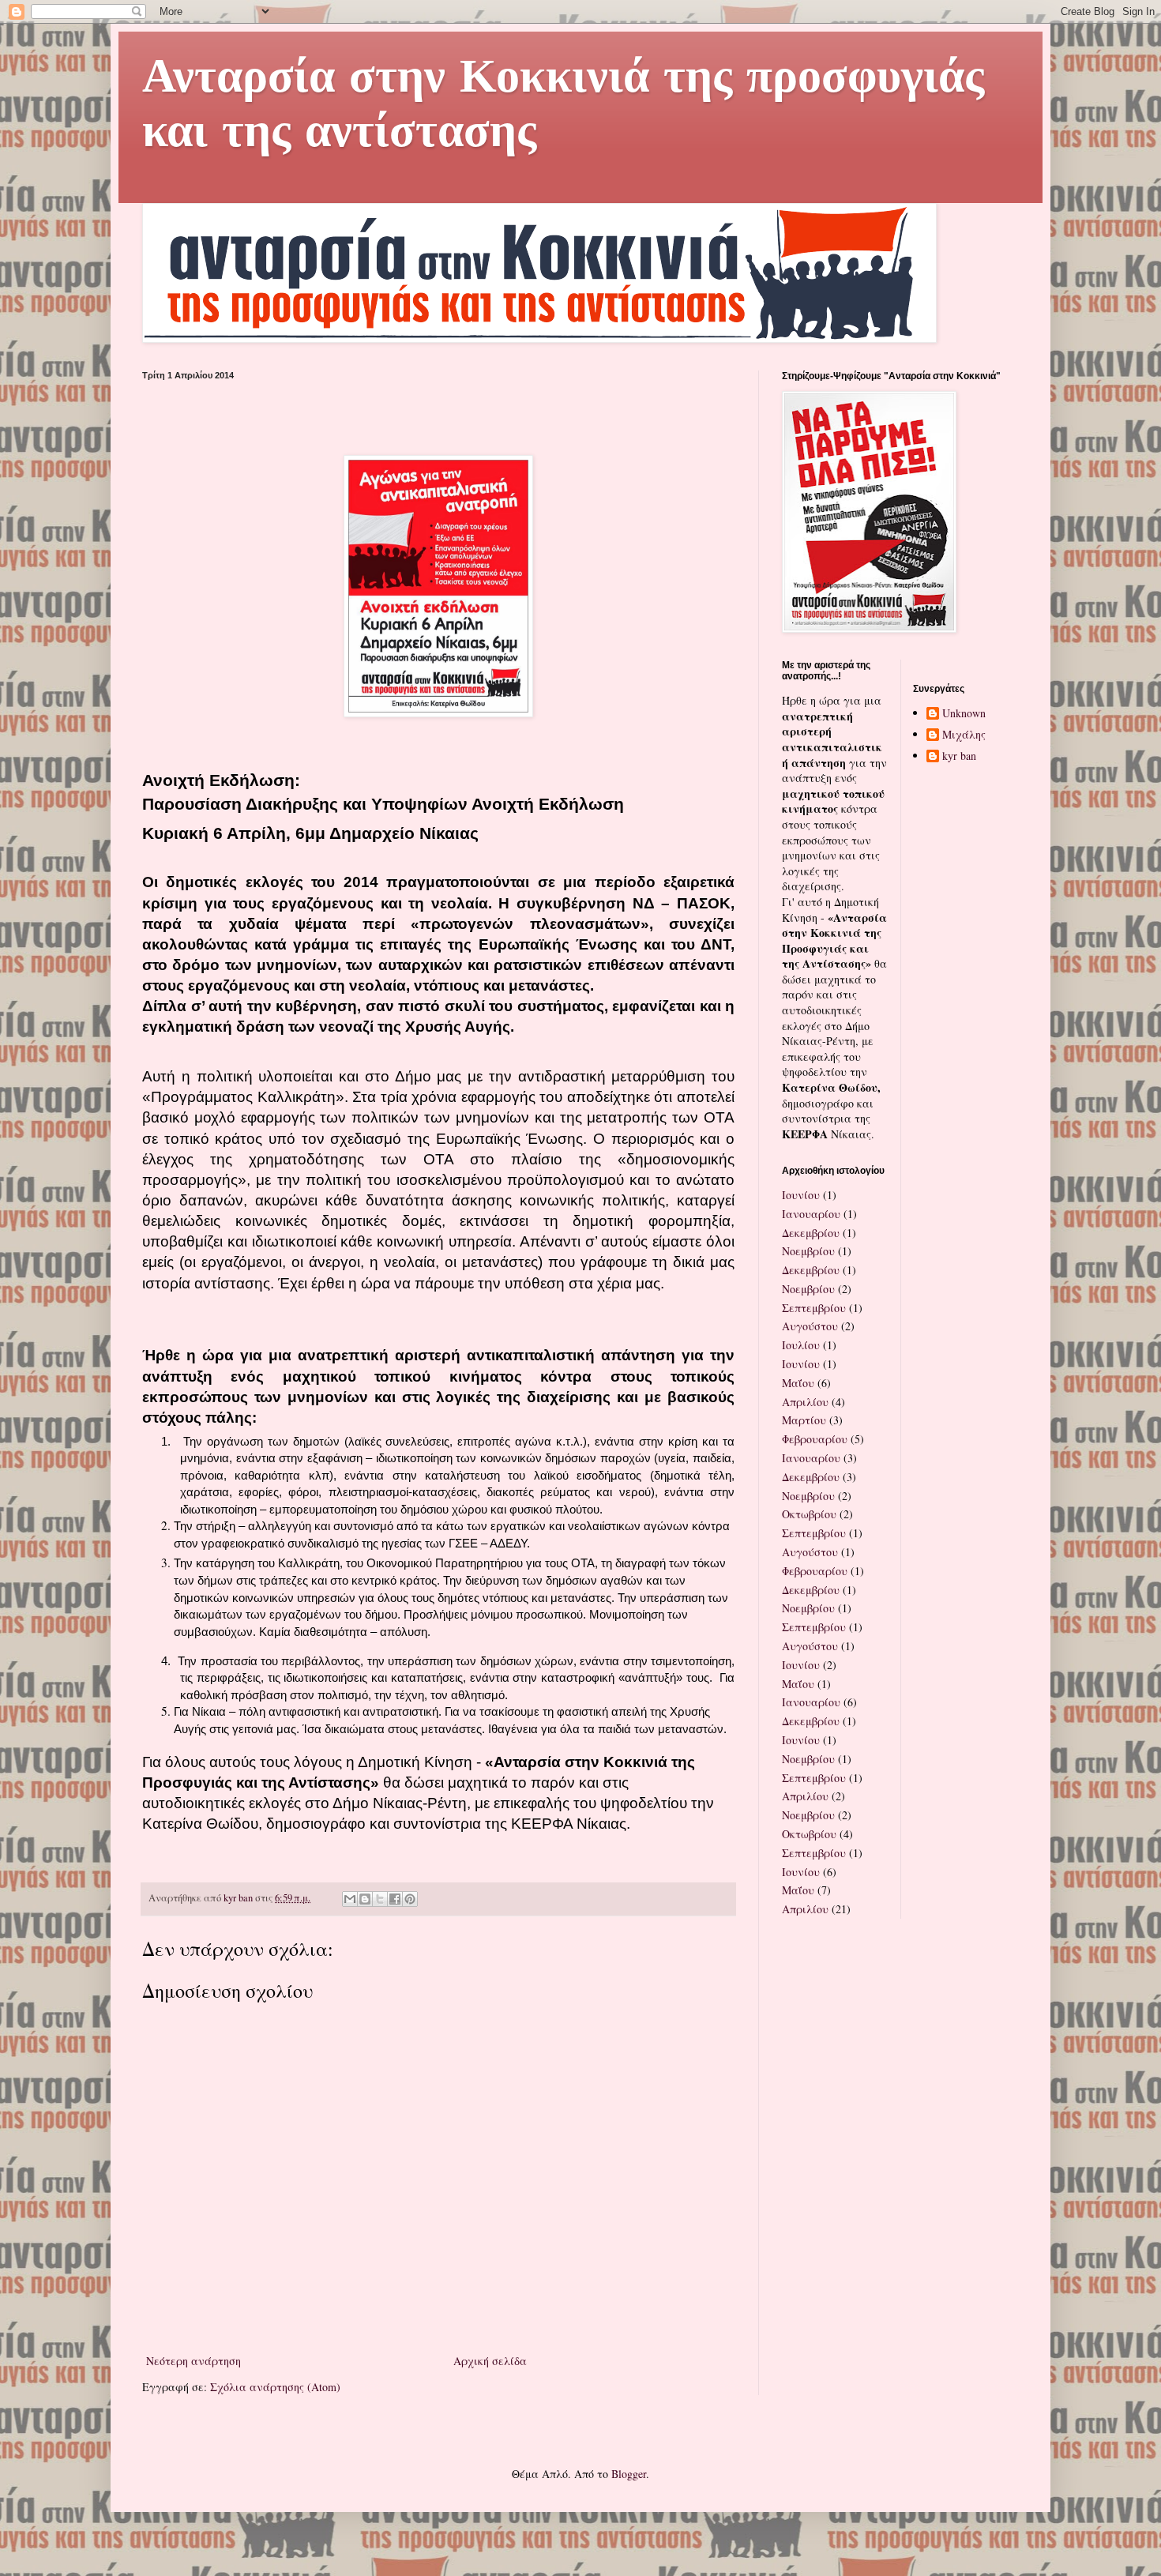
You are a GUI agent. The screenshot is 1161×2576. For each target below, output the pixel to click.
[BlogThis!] (365, 1899)
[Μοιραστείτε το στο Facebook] (395, 1899)
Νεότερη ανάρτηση (193, 2361)
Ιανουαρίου (811, 1214)
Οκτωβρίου (809, 1514)
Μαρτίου (804, 1420)
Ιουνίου (801, 1195)
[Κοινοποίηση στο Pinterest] (410, 1899)
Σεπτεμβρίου (814, 1308)
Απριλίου (805, 1402)
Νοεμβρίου (808, 1251)
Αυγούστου (810, 1326)
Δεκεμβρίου (811, 1233)
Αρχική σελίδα (490, 2361)
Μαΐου (798, 1383)
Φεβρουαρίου (815, 1439)
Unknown (964, 714)
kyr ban (959, 756)
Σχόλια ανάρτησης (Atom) (275, 2387)
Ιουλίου (801, 1345)
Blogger (629, 2474)
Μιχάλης (964, 735)
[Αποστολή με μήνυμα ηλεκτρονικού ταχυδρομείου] (350, 1899)
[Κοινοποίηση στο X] (380, 1899)
